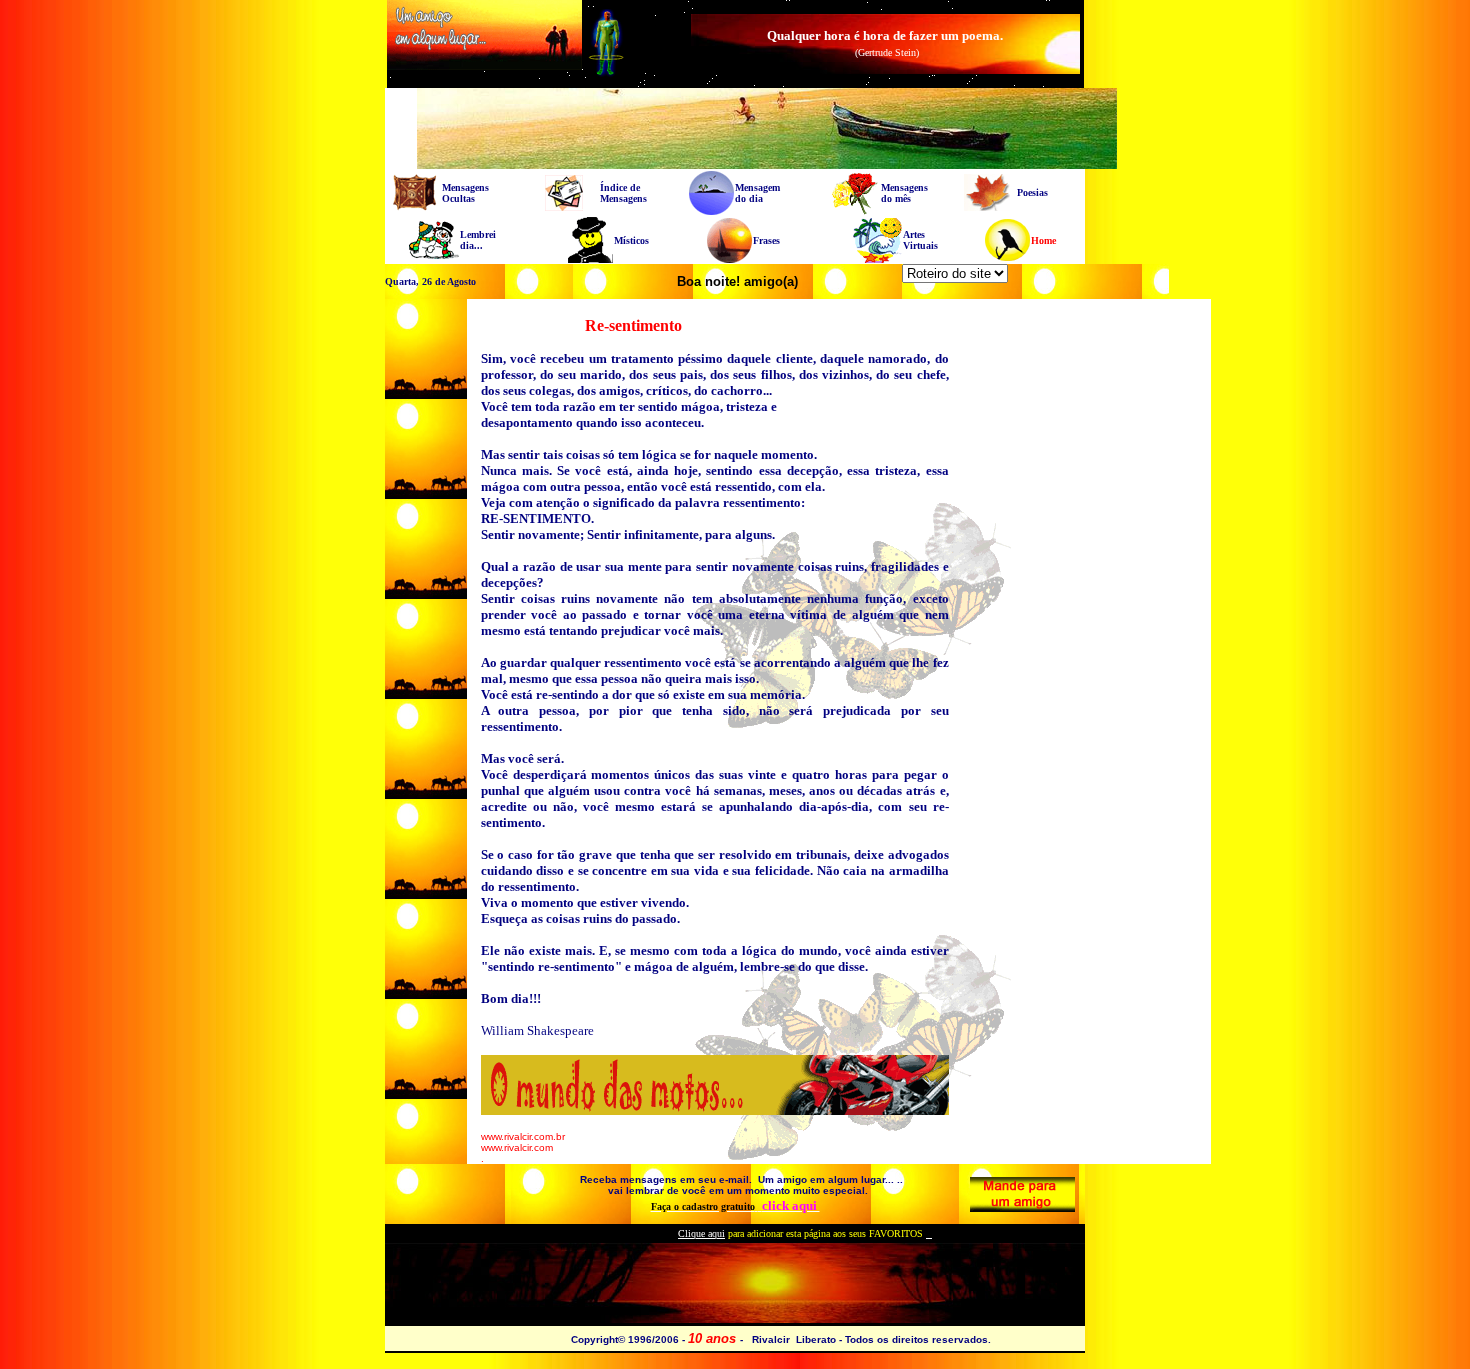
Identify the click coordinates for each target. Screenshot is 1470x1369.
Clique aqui (701, 1233)
